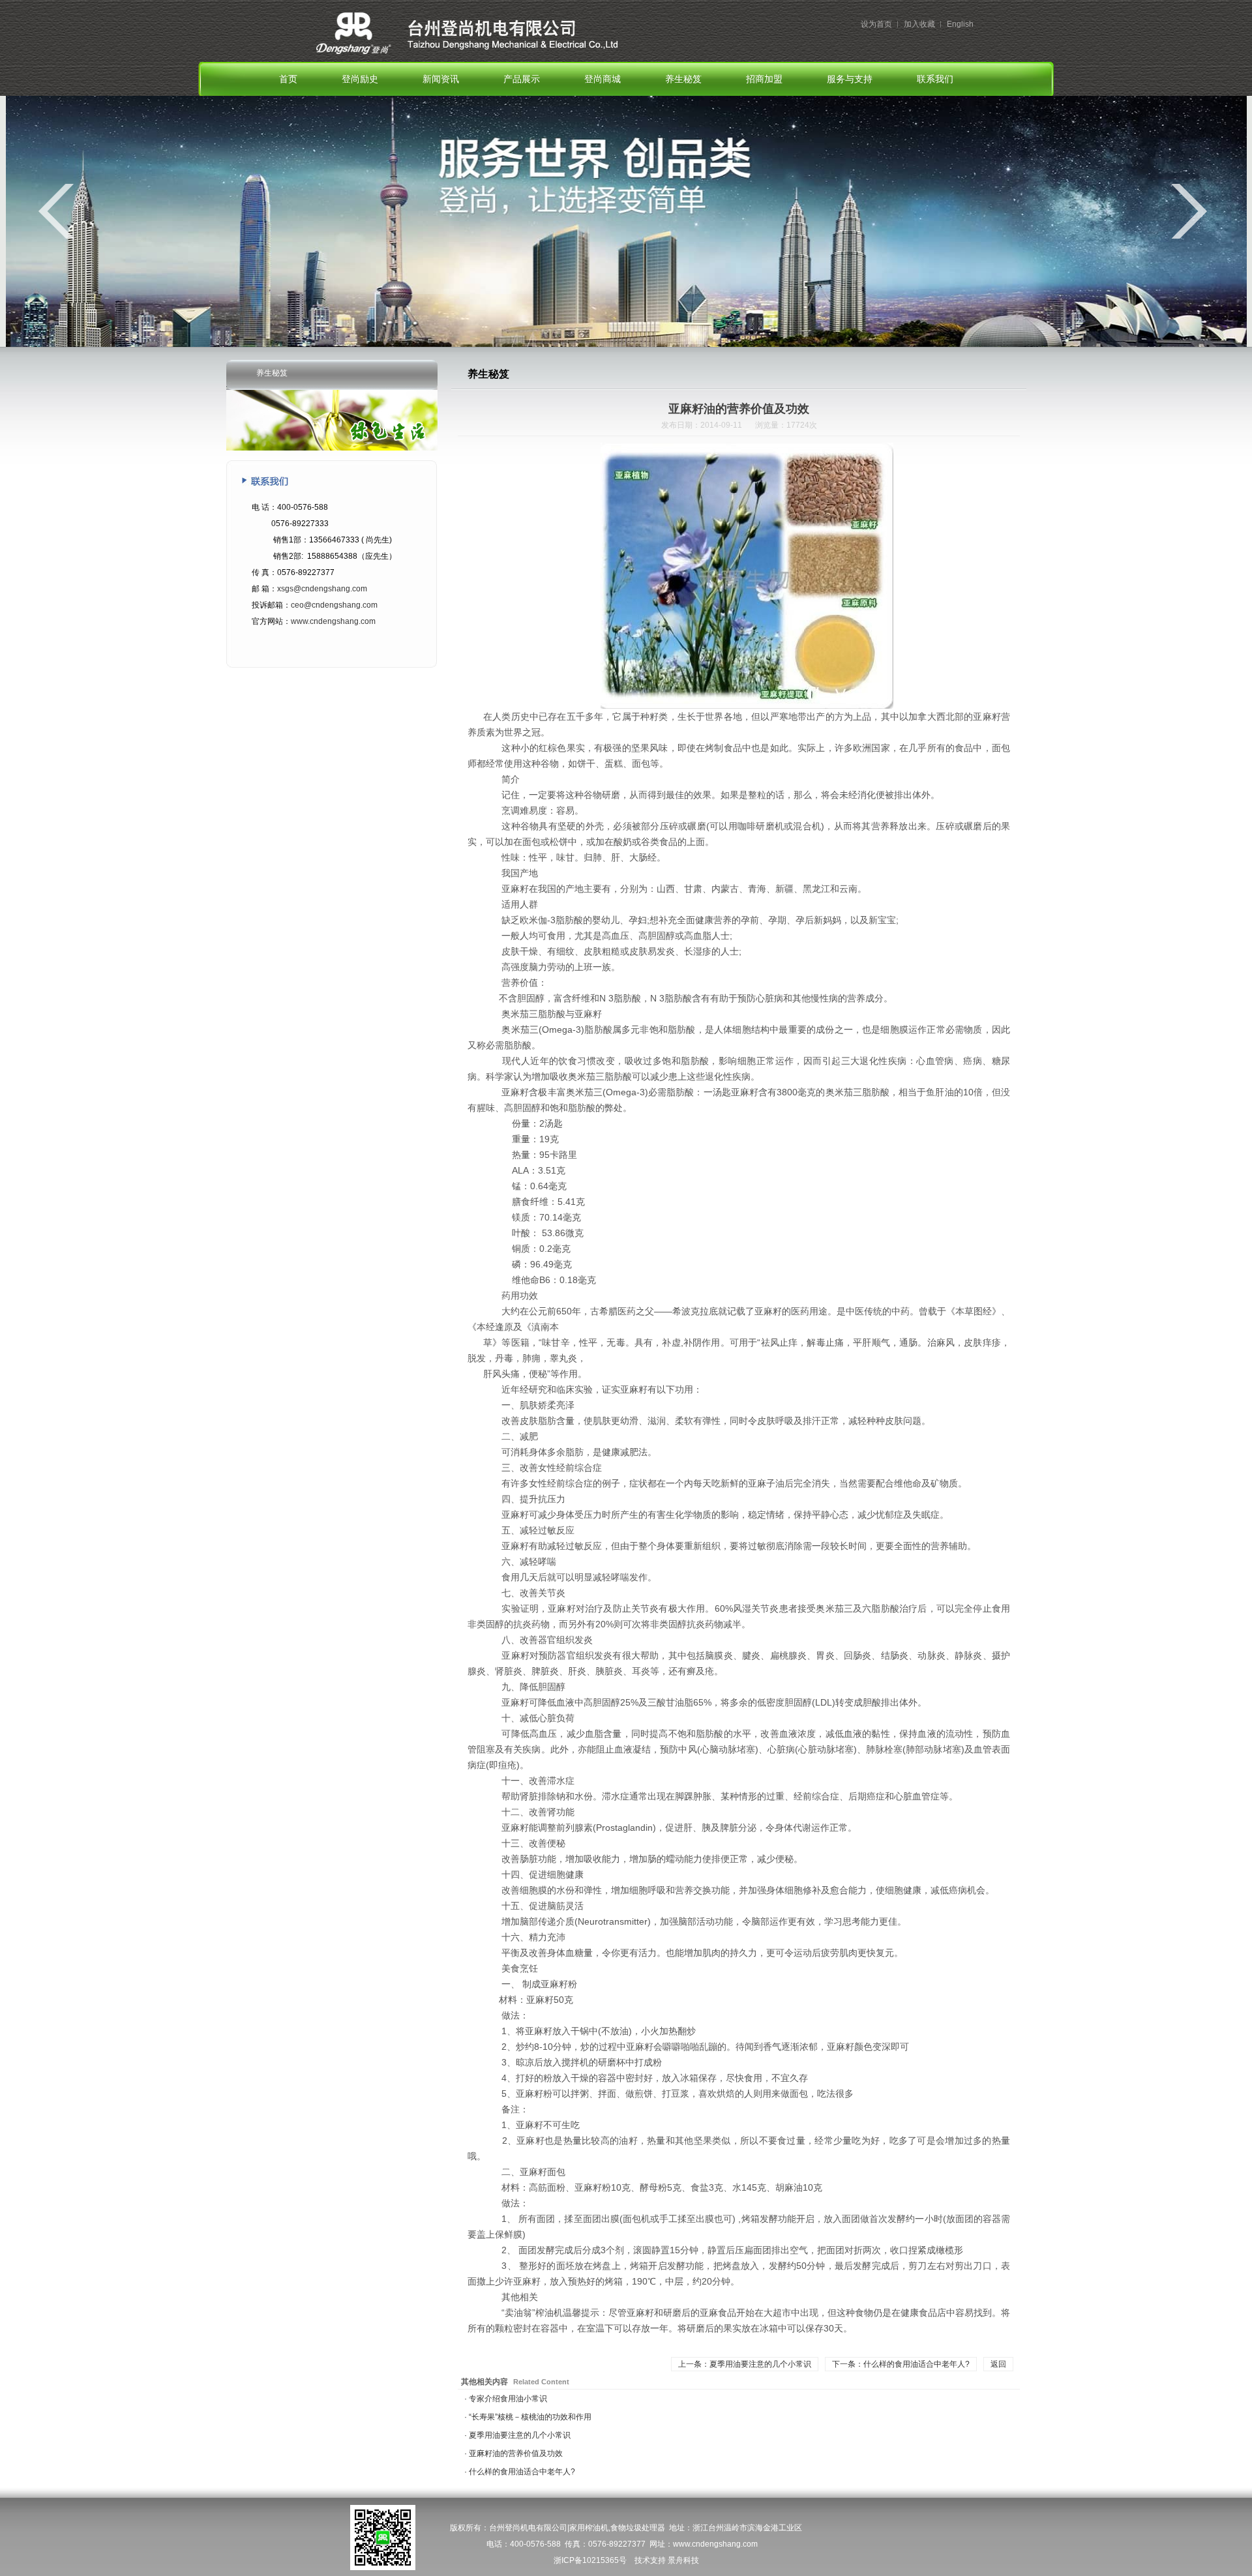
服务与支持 (850, 79)
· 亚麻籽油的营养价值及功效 (514, 2453)
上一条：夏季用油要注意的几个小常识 (745, 2364)
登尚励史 (360, 79)
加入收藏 (919, 24)
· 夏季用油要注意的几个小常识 (517, 2435)
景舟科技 (683, 2560)
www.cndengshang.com (333, 621)
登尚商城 (603, 79)
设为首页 (876, 24)
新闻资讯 (441, 79)
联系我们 (935, 79)
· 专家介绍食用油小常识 (506, 2399)
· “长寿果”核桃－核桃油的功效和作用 (528, 2417)
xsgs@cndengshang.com (322, 589)
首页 (288, 79)
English (960, 24)
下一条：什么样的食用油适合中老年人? (901, 2364)
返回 (998, 2364)
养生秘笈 (683, 79)
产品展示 (522, 79)
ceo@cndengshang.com (334, 605)
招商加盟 (764, 79)
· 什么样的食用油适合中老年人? (520, 2472)
